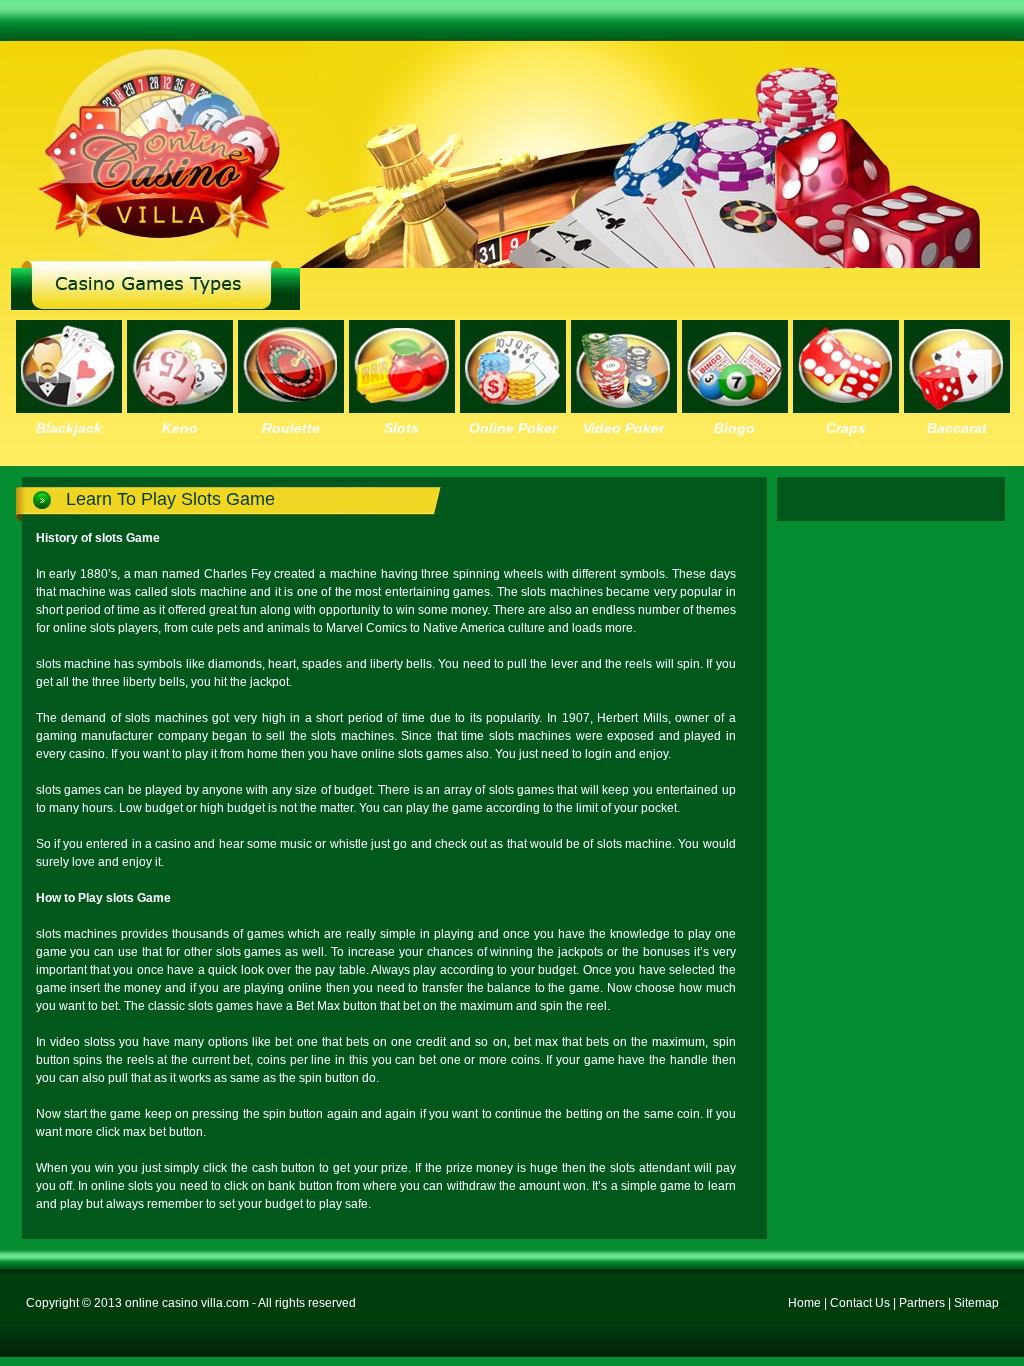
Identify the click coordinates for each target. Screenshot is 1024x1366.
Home (804, 1303)
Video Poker (623, 428)
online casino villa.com (187, 1303)
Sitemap (976, 1303)
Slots (401, 428)
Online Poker (513, 428)
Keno (180, 428)
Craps (846, 428)
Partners (922, 1303)
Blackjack (69, 428)
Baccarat (957, 428)
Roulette (291, 428)
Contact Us (860, 1303)
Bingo (734, 428)
